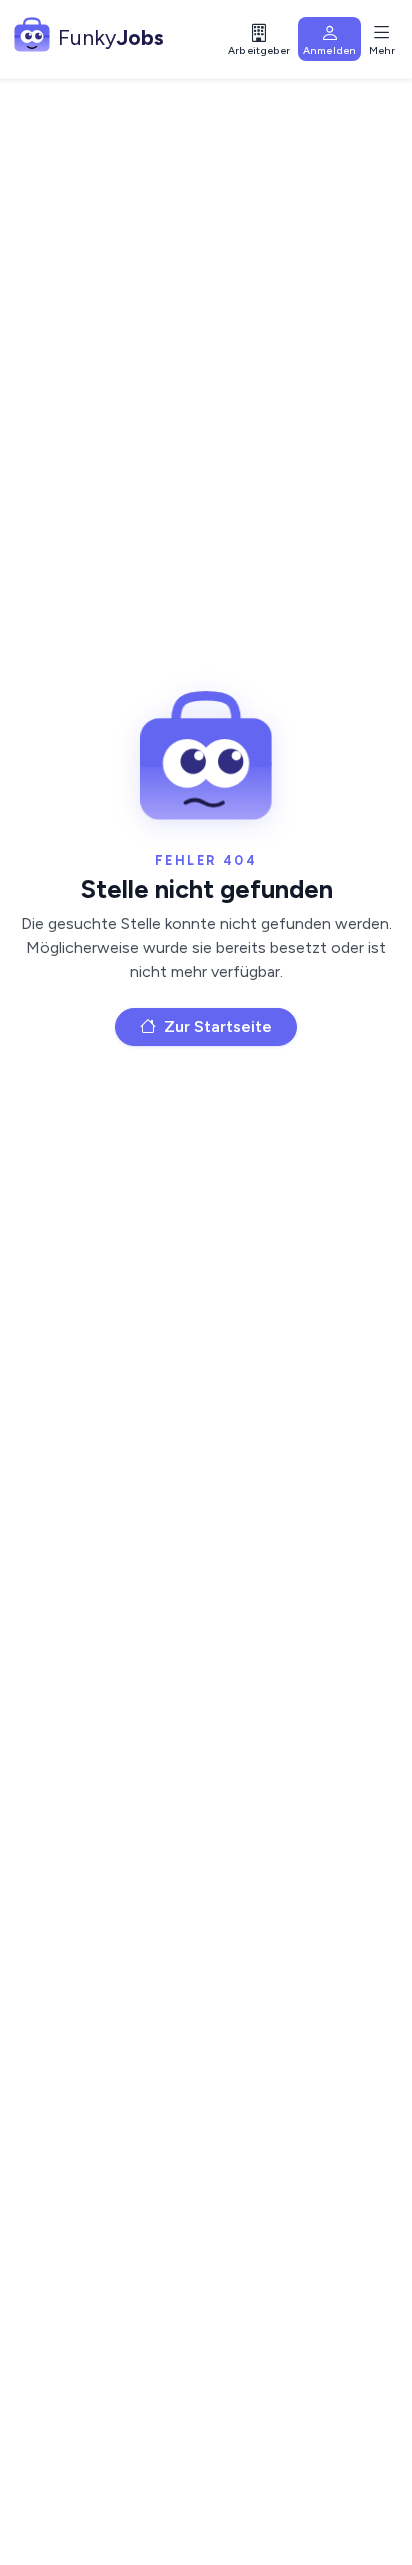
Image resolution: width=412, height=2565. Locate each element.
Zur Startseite (216, 1026)
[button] (259, 39)
